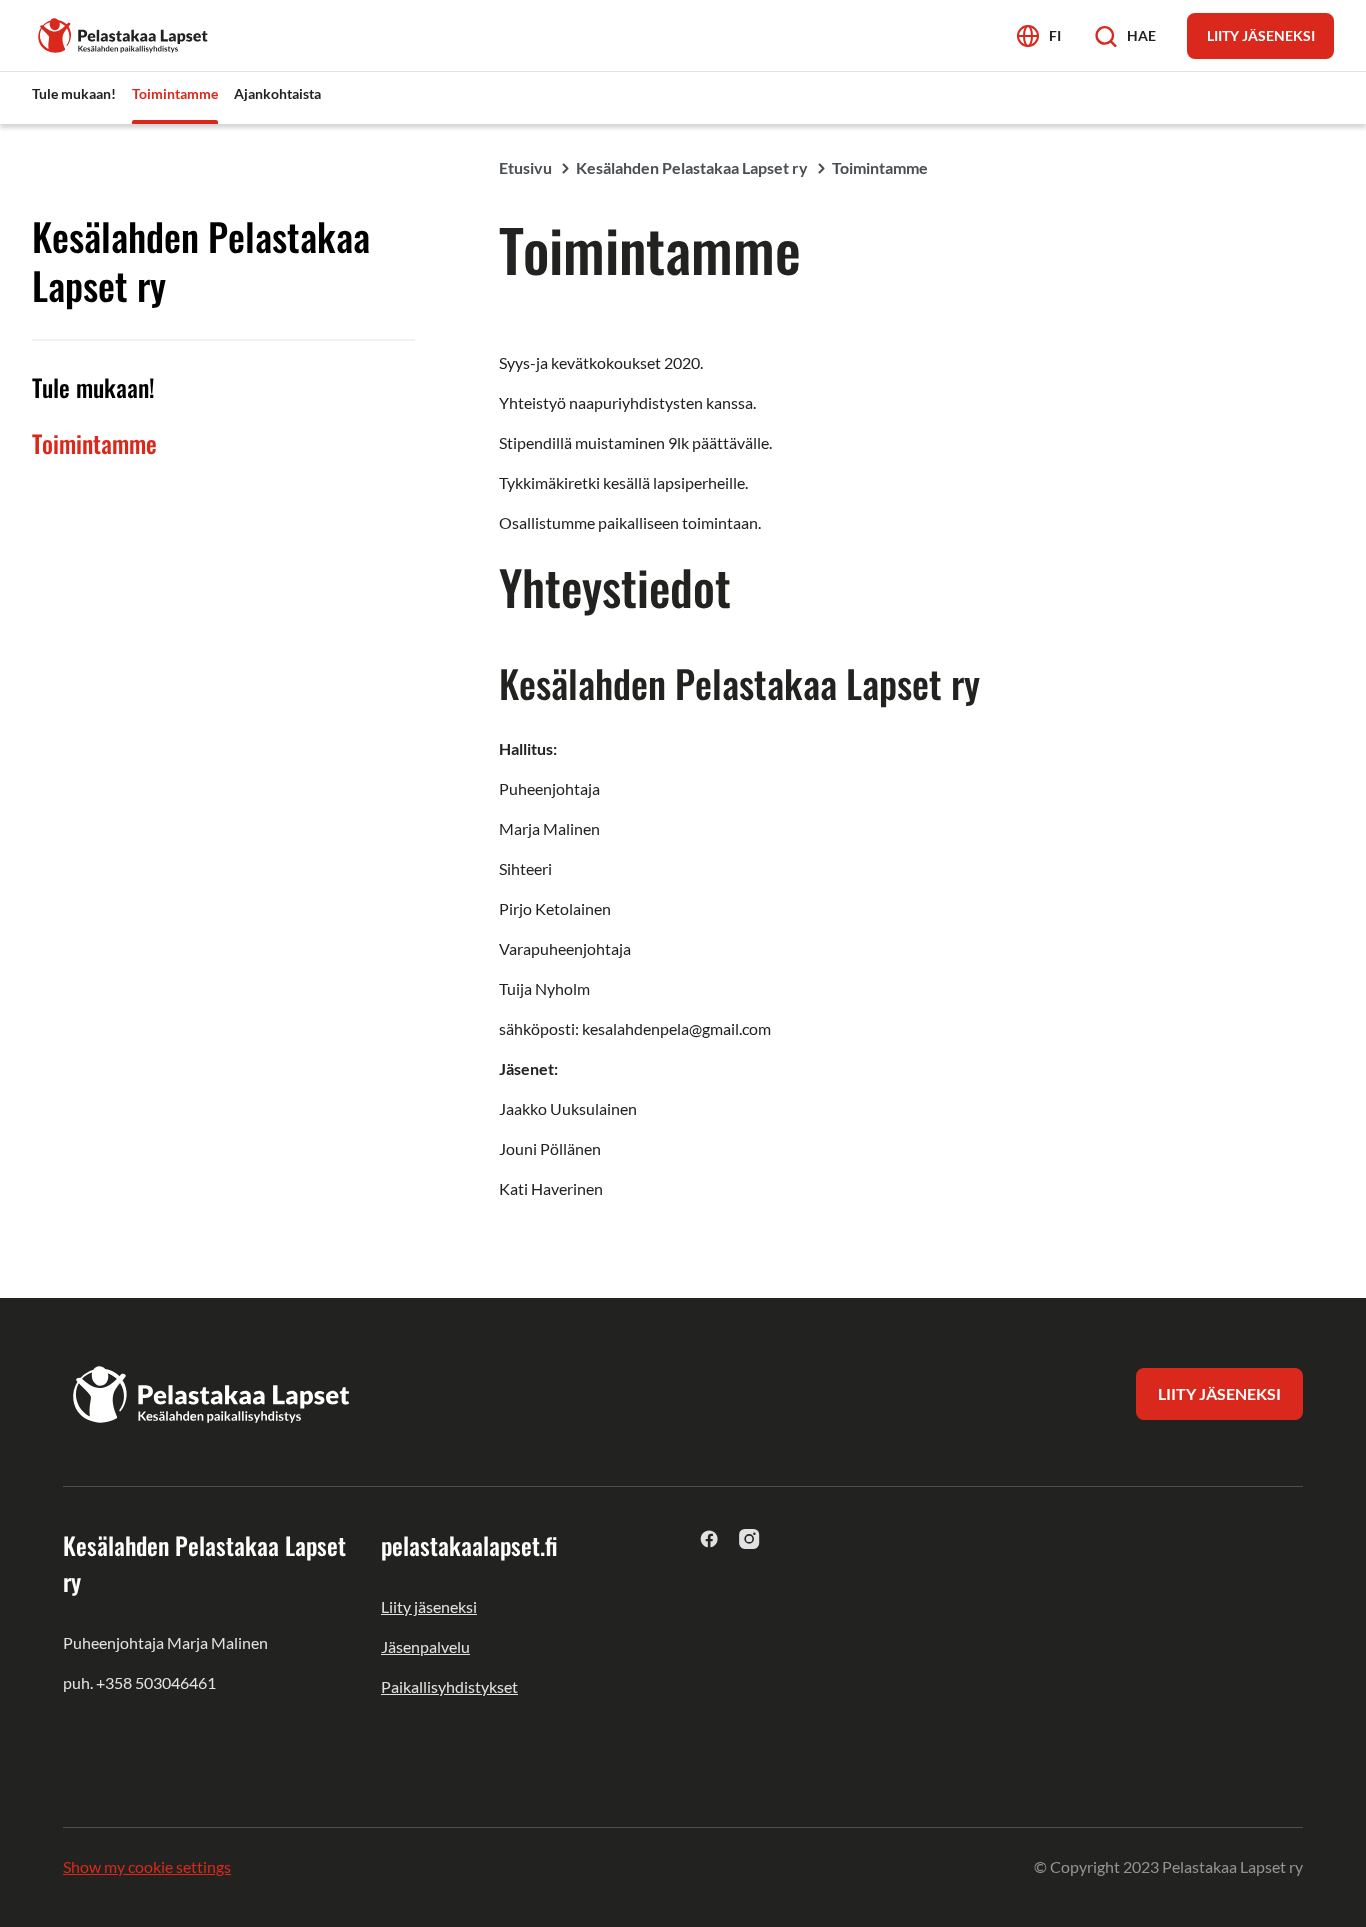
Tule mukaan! (93, 387)
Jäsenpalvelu (425, 1646)
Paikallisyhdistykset (449, 1686)
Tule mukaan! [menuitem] (74, 93)
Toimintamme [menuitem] (175, 93)
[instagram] (749, 1538)
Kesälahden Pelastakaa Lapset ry (692, 167)
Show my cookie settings (147, 1866)
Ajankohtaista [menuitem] (277, 93)
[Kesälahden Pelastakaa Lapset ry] (124, 33)
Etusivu (525, 167)
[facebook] (709, 1538)
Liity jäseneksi (429, 1606)
